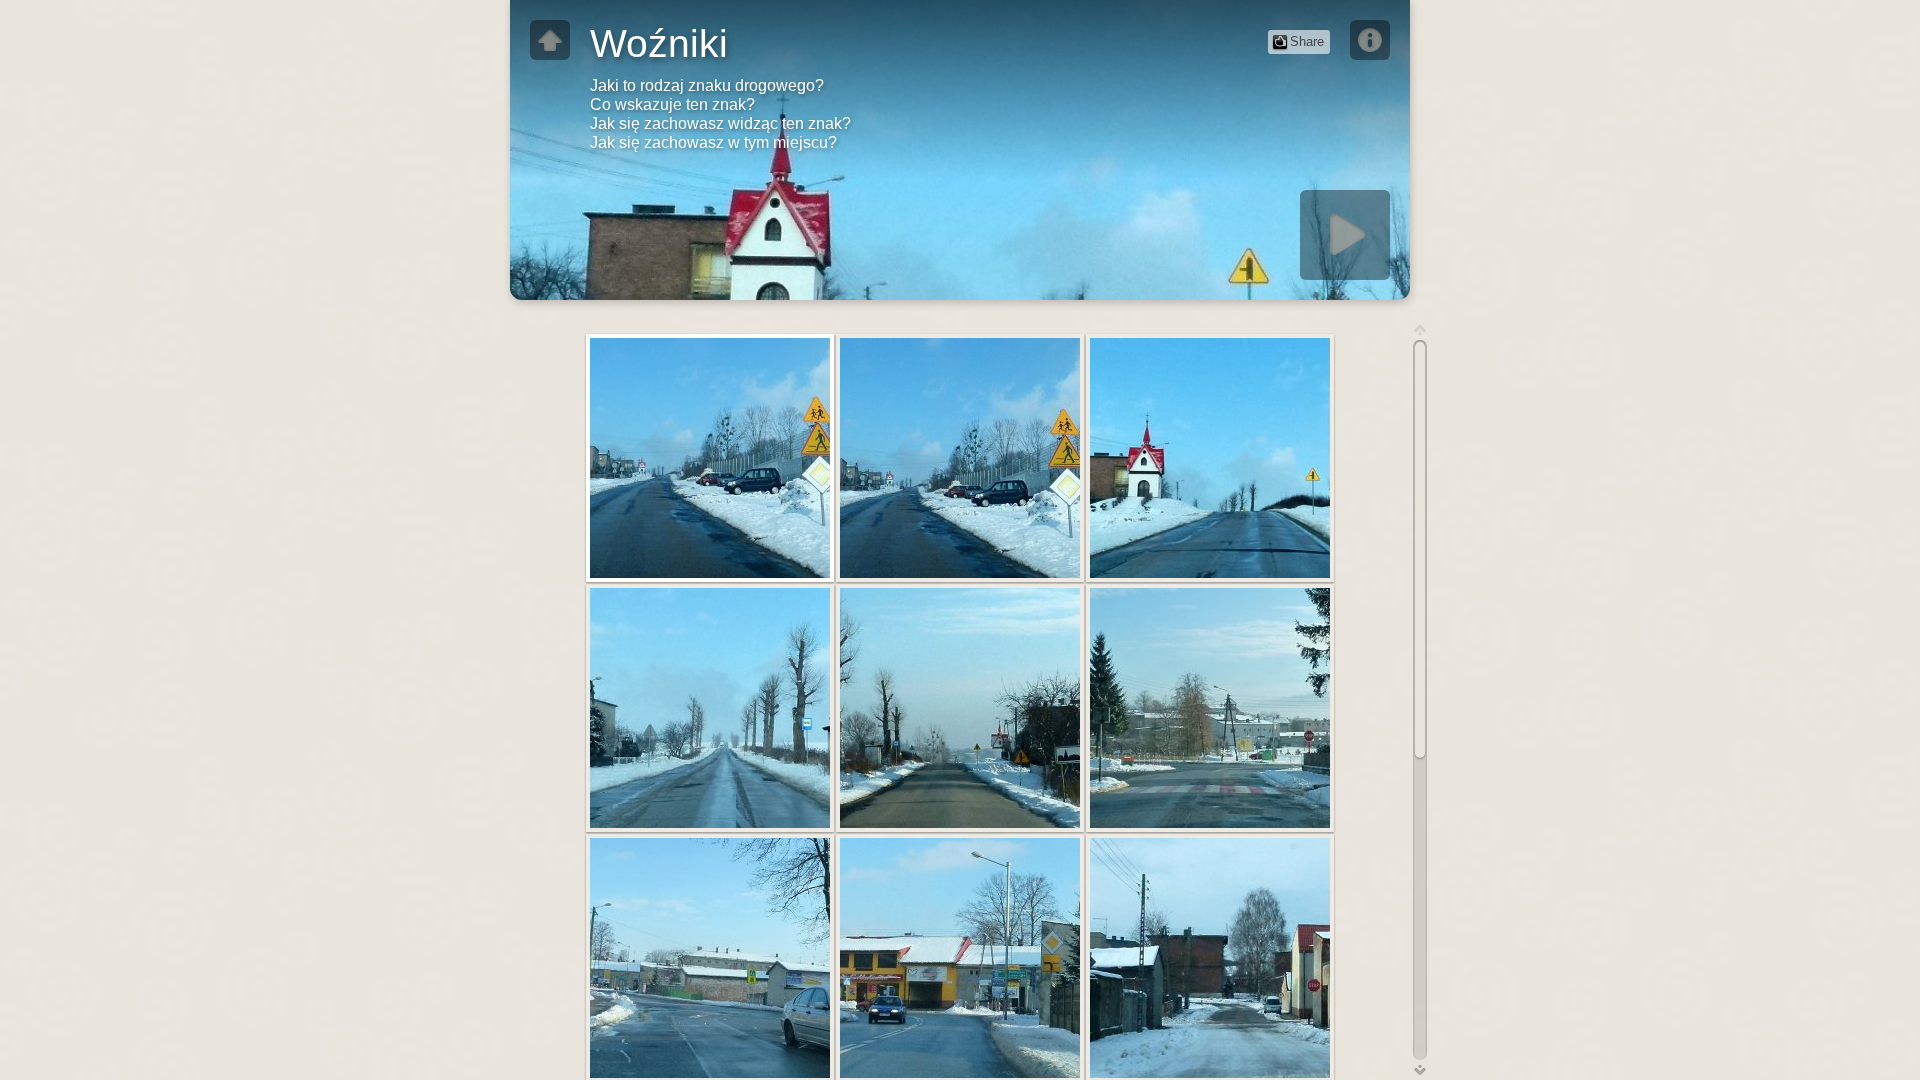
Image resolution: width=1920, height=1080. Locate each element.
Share (1307, 41)
